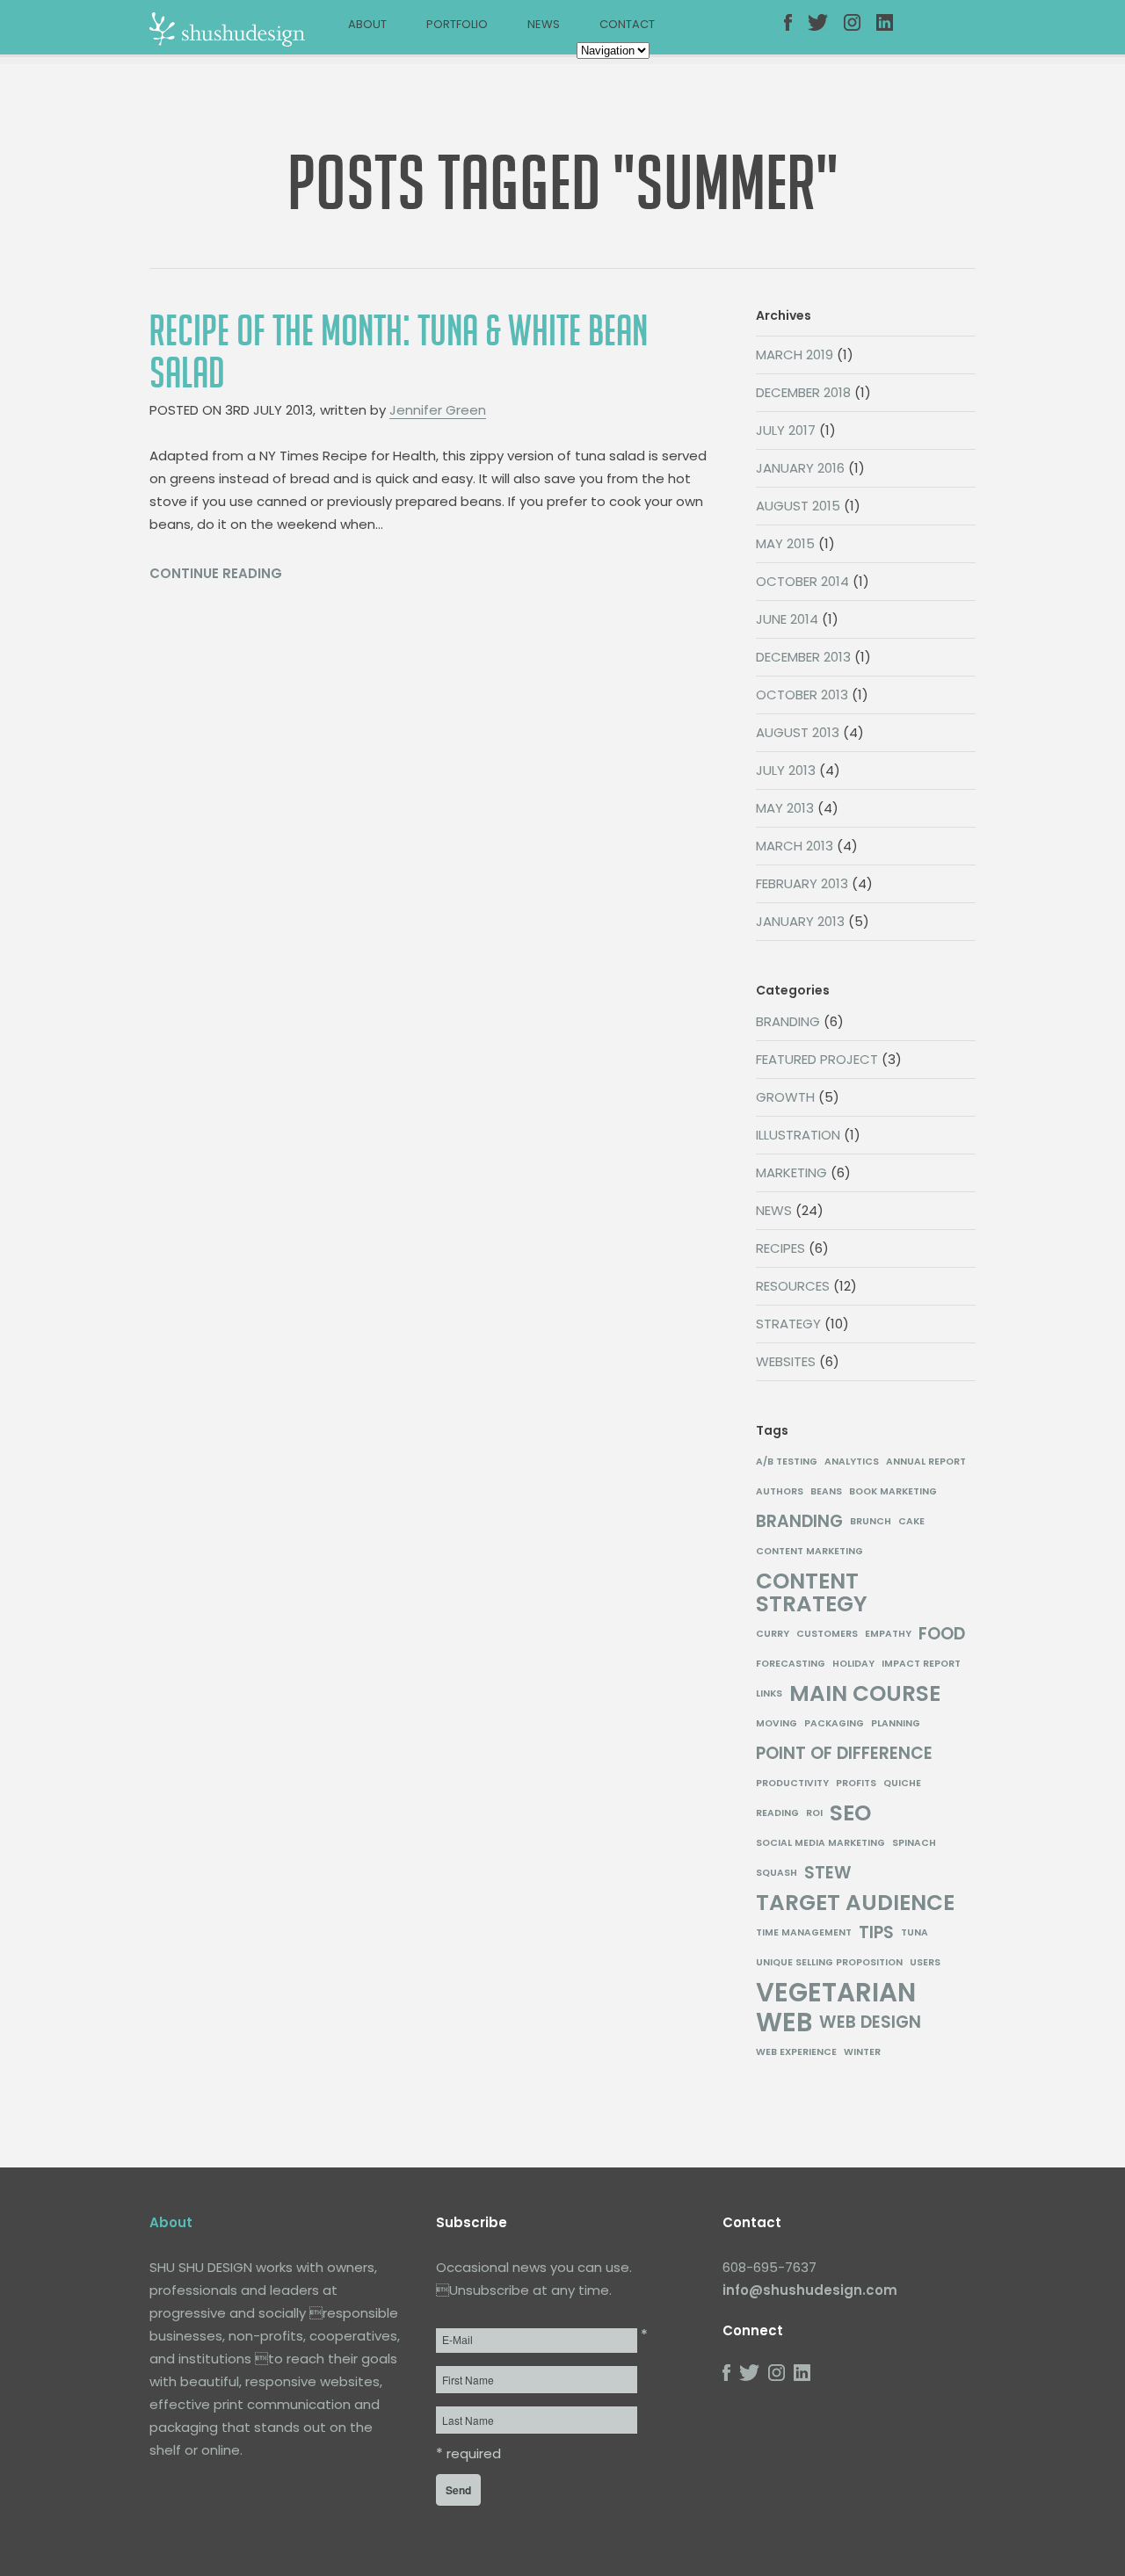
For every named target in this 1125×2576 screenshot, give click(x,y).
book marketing (893, 1491)
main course (865, 1694)
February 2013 (802, 883)
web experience (796, 2052)
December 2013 (803, 657)
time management (804, 1932)
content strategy (812, 1593)
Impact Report (921, 1664)
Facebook (801, 33)
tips (876, 1933)
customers (827, 1634)
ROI (814, 1813)
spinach (914, 1843)
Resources (793, 1286)
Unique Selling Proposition (829, 1962)
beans (826, 1491)
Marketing (791, 1172)
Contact (627, 24)
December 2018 (803, 392)
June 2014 (787, 619)
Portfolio (457, 24)
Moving (777, 1723)
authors (780, 1491)
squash (777, 1873)
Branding (788, 1021)
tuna (915, 1932)
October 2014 (802, 581)
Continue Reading (216, 573)
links (769, 1693)
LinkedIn (893, 33)
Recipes (780, 1248)
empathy (888, 1634)
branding (799, 1522)
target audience (855, 1903)
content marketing (809, 1551)
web (784, 2022)
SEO (850, 1813)
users (925, 1962)
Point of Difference (844, 1754)
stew (828, 1873)
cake (911, 1521)
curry (773, 1634)
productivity (792, 1783)
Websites (786, 1361)
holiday (853, 1664)
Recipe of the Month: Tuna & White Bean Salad (399, 352)
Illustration (798, 1135)
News (544, 24)
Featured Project (817, 1059)
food (942, 1634)
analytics (852, 1462)
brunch (871, 1521)
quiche (902, 1783)
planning (896, 1723)
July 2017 (786, 430)
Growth (785, 1097)
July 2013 (786, 770)
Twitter (824, 33)
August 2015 (798, 506)
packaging (834, 1723)
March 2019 (795, 355)
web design (870, 2022)
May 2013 (785, 808)
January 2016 (800, 468)
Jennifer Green (438, 410)
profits (856, 1783)
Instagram (860, 33)
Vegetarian (836, 1993)
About (367, 24)
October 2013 (802, 695)
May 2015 (785, 543)
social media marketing (820, 1843)
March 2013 (795, 846)
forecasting (791, 1664)
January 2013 (800, 921)
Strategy (788, 1324)
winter (862, 2052)
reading (777, 1813)
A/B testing (787, 1462)
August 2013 (798, 732)
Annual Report (926, 1462)
